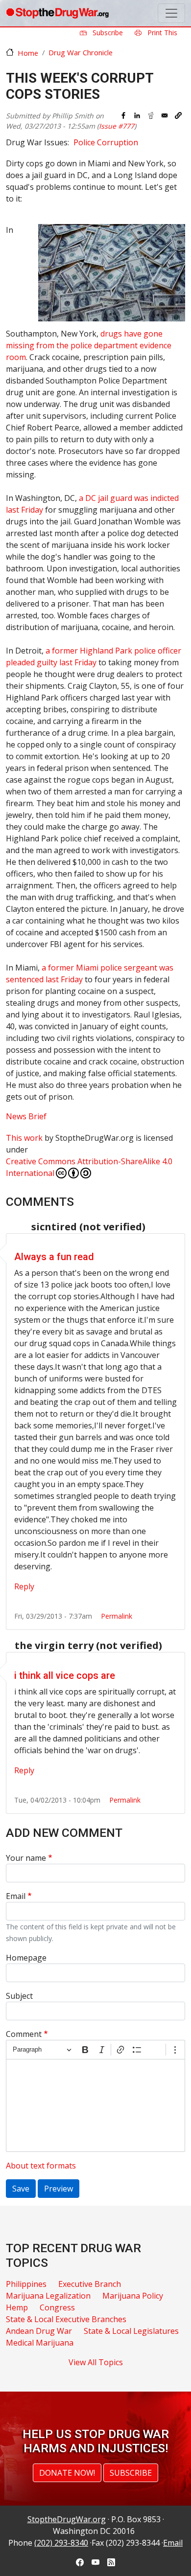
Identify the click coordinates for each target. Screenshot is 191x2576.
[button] (178, 115)
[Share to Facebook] (123, 115)
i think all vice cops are (65, 1675)
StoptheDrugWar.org (67, 2519)
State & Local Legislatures (131, 2331)
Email (16, 1896)
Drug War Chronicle (81, 52)
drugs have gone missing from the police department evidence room (89, 345)
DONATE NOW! (67, 2473)
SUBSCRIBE (131, 2473)
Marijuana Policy (133, 2296)
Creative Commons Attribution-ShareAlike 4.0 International (89, 1167)
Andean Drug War (39, 2331)
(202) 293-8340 (61, 2543)
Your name (26, 1858)
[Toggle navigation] (171, 13)
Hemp (17, 2307)
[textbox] (95, 2105)
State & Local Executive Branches (66, 2319)
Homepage (26, 1958)
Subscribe (107, 33)
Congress (57, 2307)
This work (24, 1138)
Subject (19, 1996)
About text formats (41, 2166)
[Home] (57, 13)
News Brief (26, 1116)
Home (28, 53)
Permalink (117, 1616)
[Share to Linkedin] (137, 115)
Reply (24, 1586)
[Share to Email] (165, 115)
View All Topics (96, 2362)
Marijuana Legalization (48, 2296)
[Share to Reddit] (151, 115)
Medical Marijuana (40, 2343)
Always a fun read (54, 1257)
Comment (24, 2034)
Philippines (26, 2284)
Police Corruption (106, 142)
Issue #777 (117, 126)
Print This (161, 33)
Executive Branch (90, 2284)
